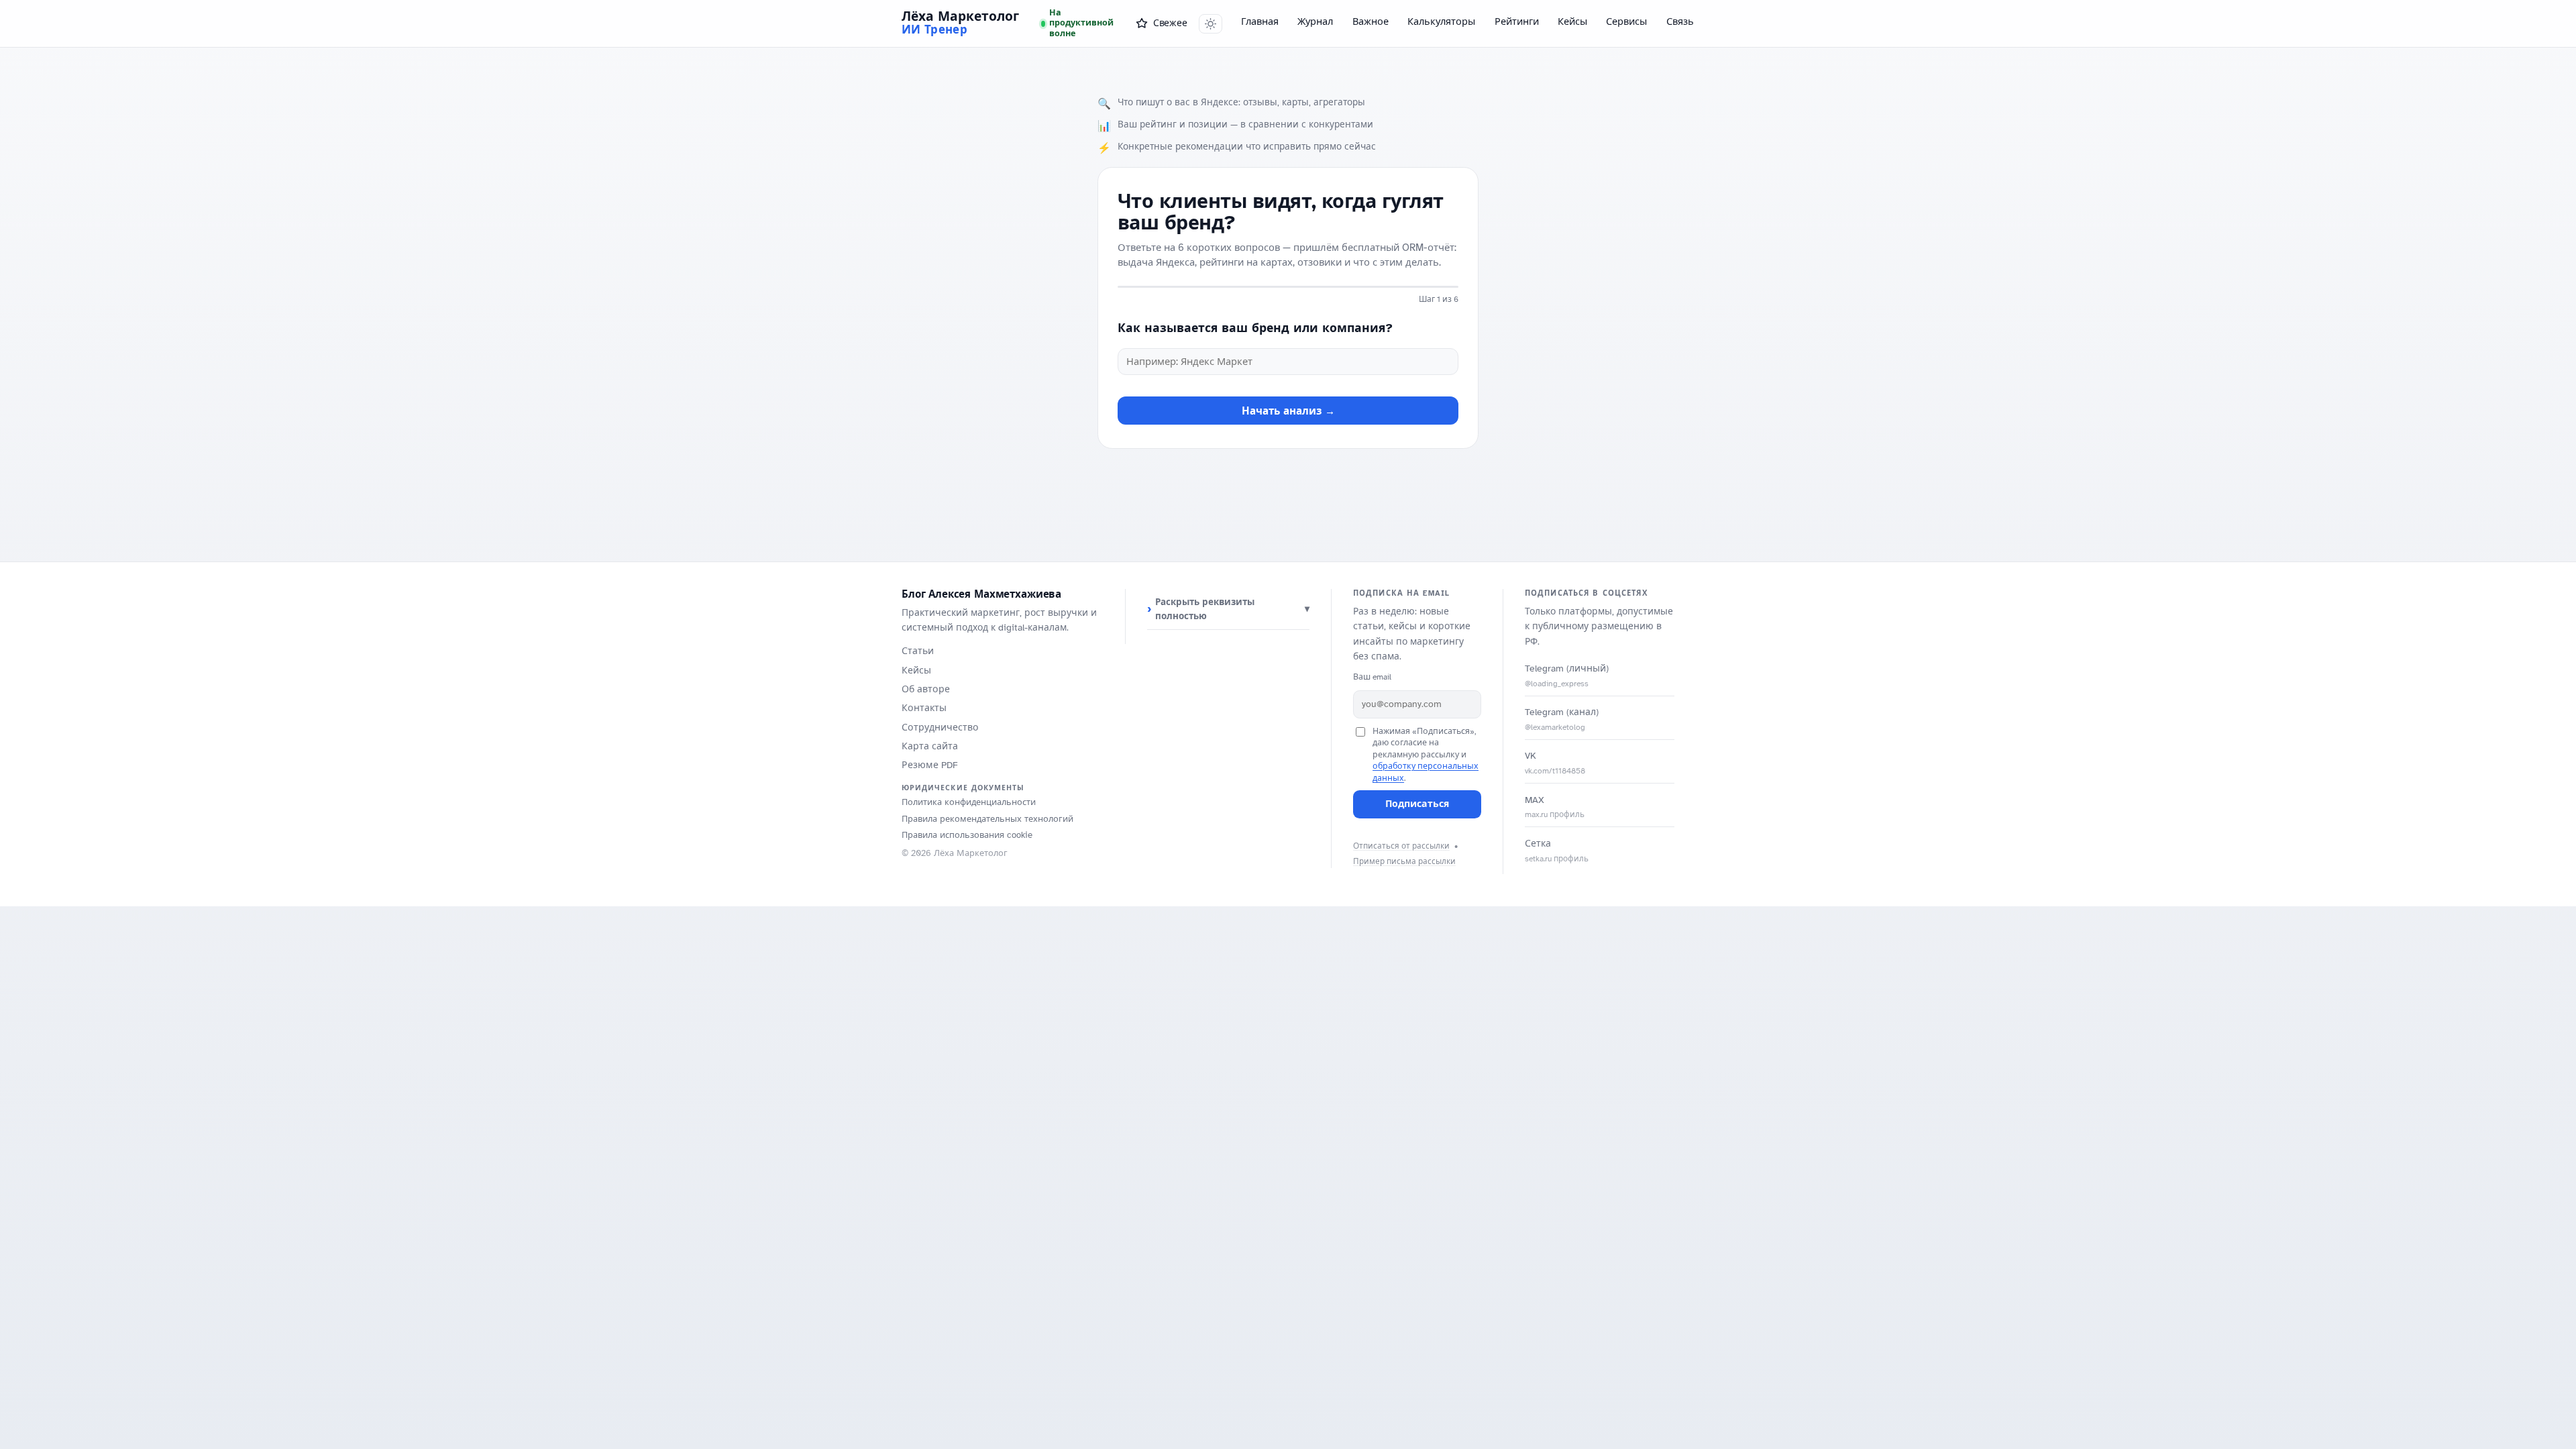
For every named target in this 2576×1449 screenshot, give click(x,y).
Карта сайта (930, 746)
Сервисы (1626, 21)
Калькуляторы (1441, 21)
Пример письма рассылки (1404, 861)
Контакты (924, 708)
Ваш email (1372, 677)
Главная (1260, 21)
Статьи (918, 651)
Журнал (1315, 21)
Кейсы (1572, 21)
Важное (1371, 21)
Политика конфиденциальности (969, 802)
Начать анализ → (1288, 411)
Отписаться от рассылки (1401, 846)
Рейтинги (1517, 21)
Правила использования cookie (967, 835)
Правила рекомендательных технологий (987, 819)
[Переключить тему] (1211, 24)
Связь (1680, 21)
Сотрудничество (940, 728)
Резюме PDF (930, 765)
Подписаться (1417, 804)
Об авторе (926, 689)
